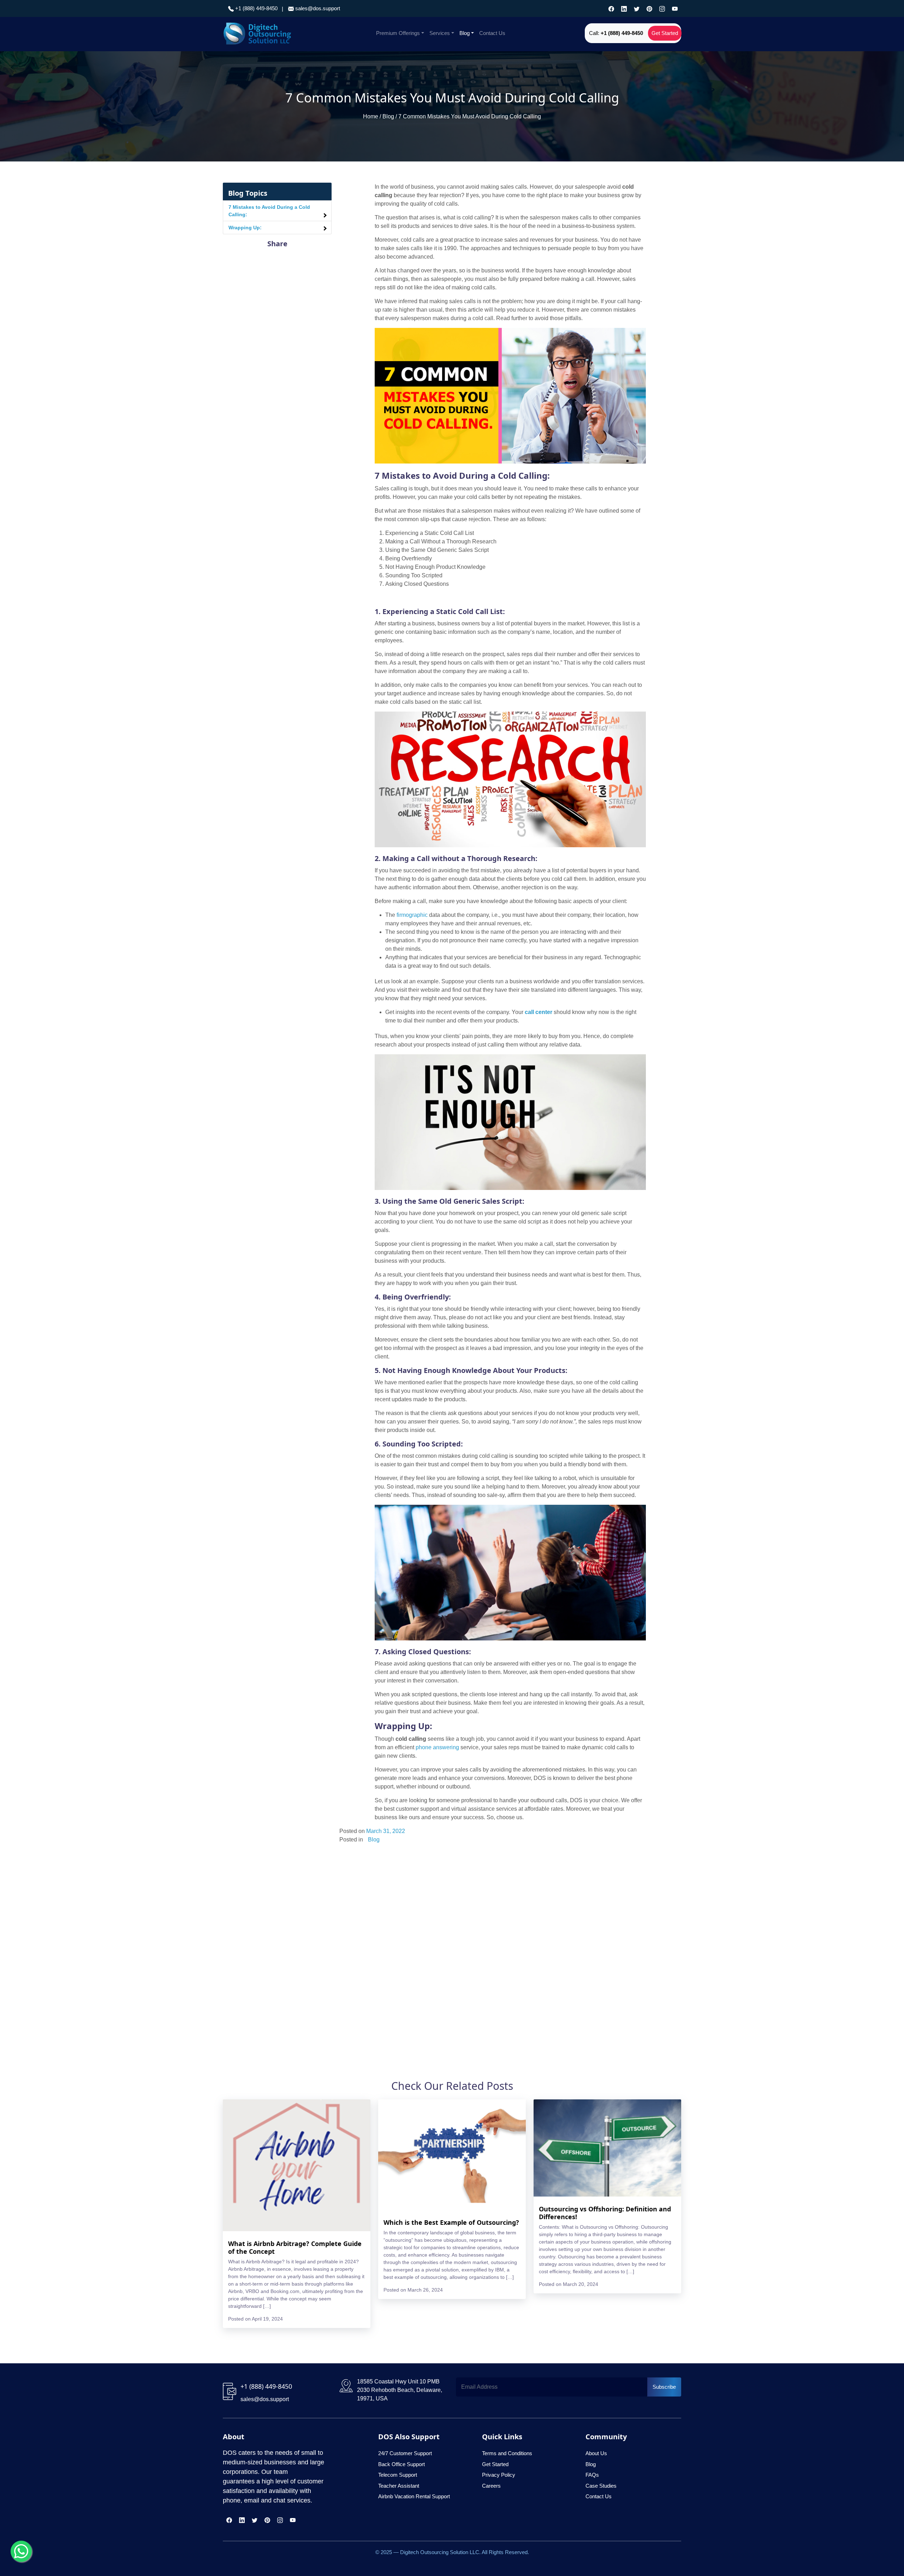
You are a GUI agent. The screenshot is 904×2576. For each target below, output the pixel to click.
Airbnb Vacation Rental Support (414, 2496)
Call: (616, 33)
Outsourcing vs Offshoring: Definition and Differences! (605, 2213)
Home (371, 116)
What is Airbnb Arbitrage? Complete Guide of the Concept (295, 2247)
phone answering (437, 1747)
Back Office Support (402, 2464)
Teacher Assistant (399, 2486)
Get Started (665, 33)
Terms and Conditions (507, 2453)
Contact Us (492, 33)
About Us (596, 2453)
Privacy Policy (499, 2475)
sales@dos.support (318, 8)
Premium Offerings (398, 33)
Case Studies (601, 2486)
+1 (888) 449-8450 (256, 8)
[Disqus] (510, 1943)
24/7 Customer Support (405, 2453)
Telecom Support (398, 2475)
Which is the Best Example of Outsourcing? (451, 2222)
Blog (465, 33)
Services (440, 33)
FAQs (592, 2475)
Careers (491, 2486)
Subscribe (664, 2387)
